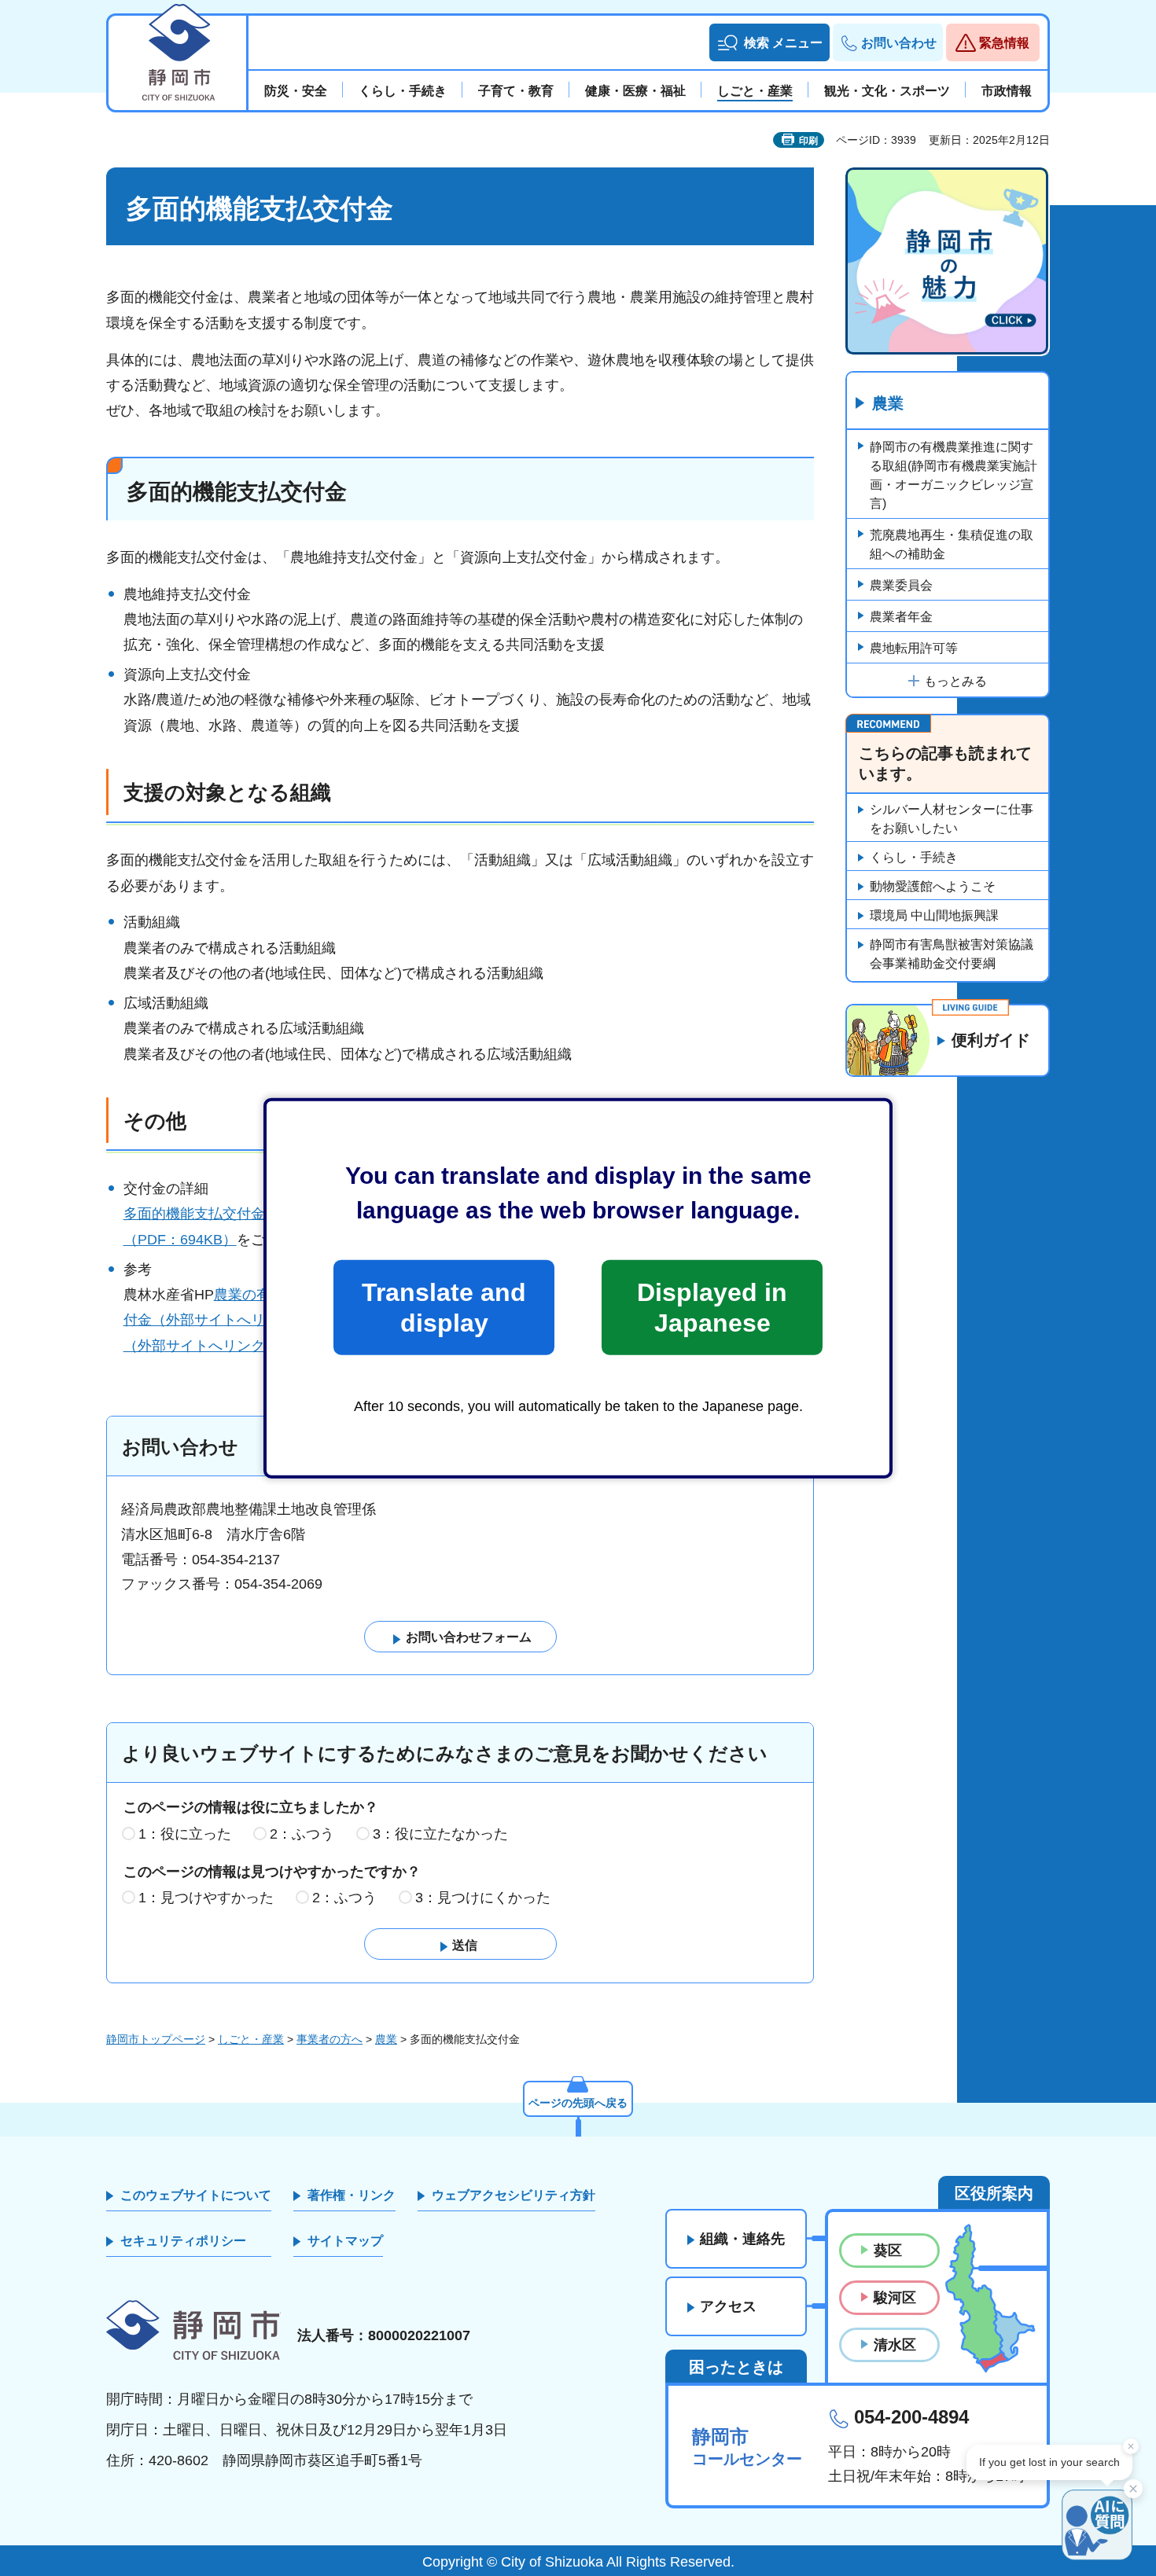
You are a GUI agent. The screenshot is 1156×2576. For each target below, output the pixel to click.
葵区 (888, 2251)
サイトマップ (345, 2241)
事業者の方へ (329, 2039)
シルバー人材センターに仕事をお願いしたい (952, 819)
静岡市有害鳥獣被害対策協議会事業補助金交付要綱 (952, 954)
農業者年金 (901, 617)
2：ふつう (302, 1834)
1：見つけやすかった (206, 1898)
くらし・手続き (914, 857)
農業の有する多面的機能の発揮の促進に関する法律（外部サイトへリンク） (455, 1295)
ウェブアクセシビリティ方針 (514, 2195)
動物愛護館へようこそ (933, 886)
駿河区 (895, 2298)
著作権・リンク (352, 2195)
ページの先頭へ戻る (578, 2103)
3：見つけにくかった (483, 1898)
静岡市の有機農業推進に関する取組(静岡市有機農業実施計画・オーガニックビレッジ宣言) (954, 475)
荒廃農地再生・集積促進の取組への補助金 (952, 544)
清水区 (895, 2345)
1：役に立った (185, 1834)
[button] (769, 42)
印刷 (808, 141)
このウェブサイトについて (196, 2195)
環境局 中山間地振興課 (934, 915)
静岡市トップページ (156, 2039)
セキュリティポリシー (183, 2241)
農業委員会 (901, 585)
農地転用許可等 (914, 648)
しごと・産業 (251, 2039)
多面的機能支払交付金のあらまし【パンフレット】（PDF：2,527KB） (349, 1214)
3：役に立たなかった (440, 1834)
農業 (888, 403)
